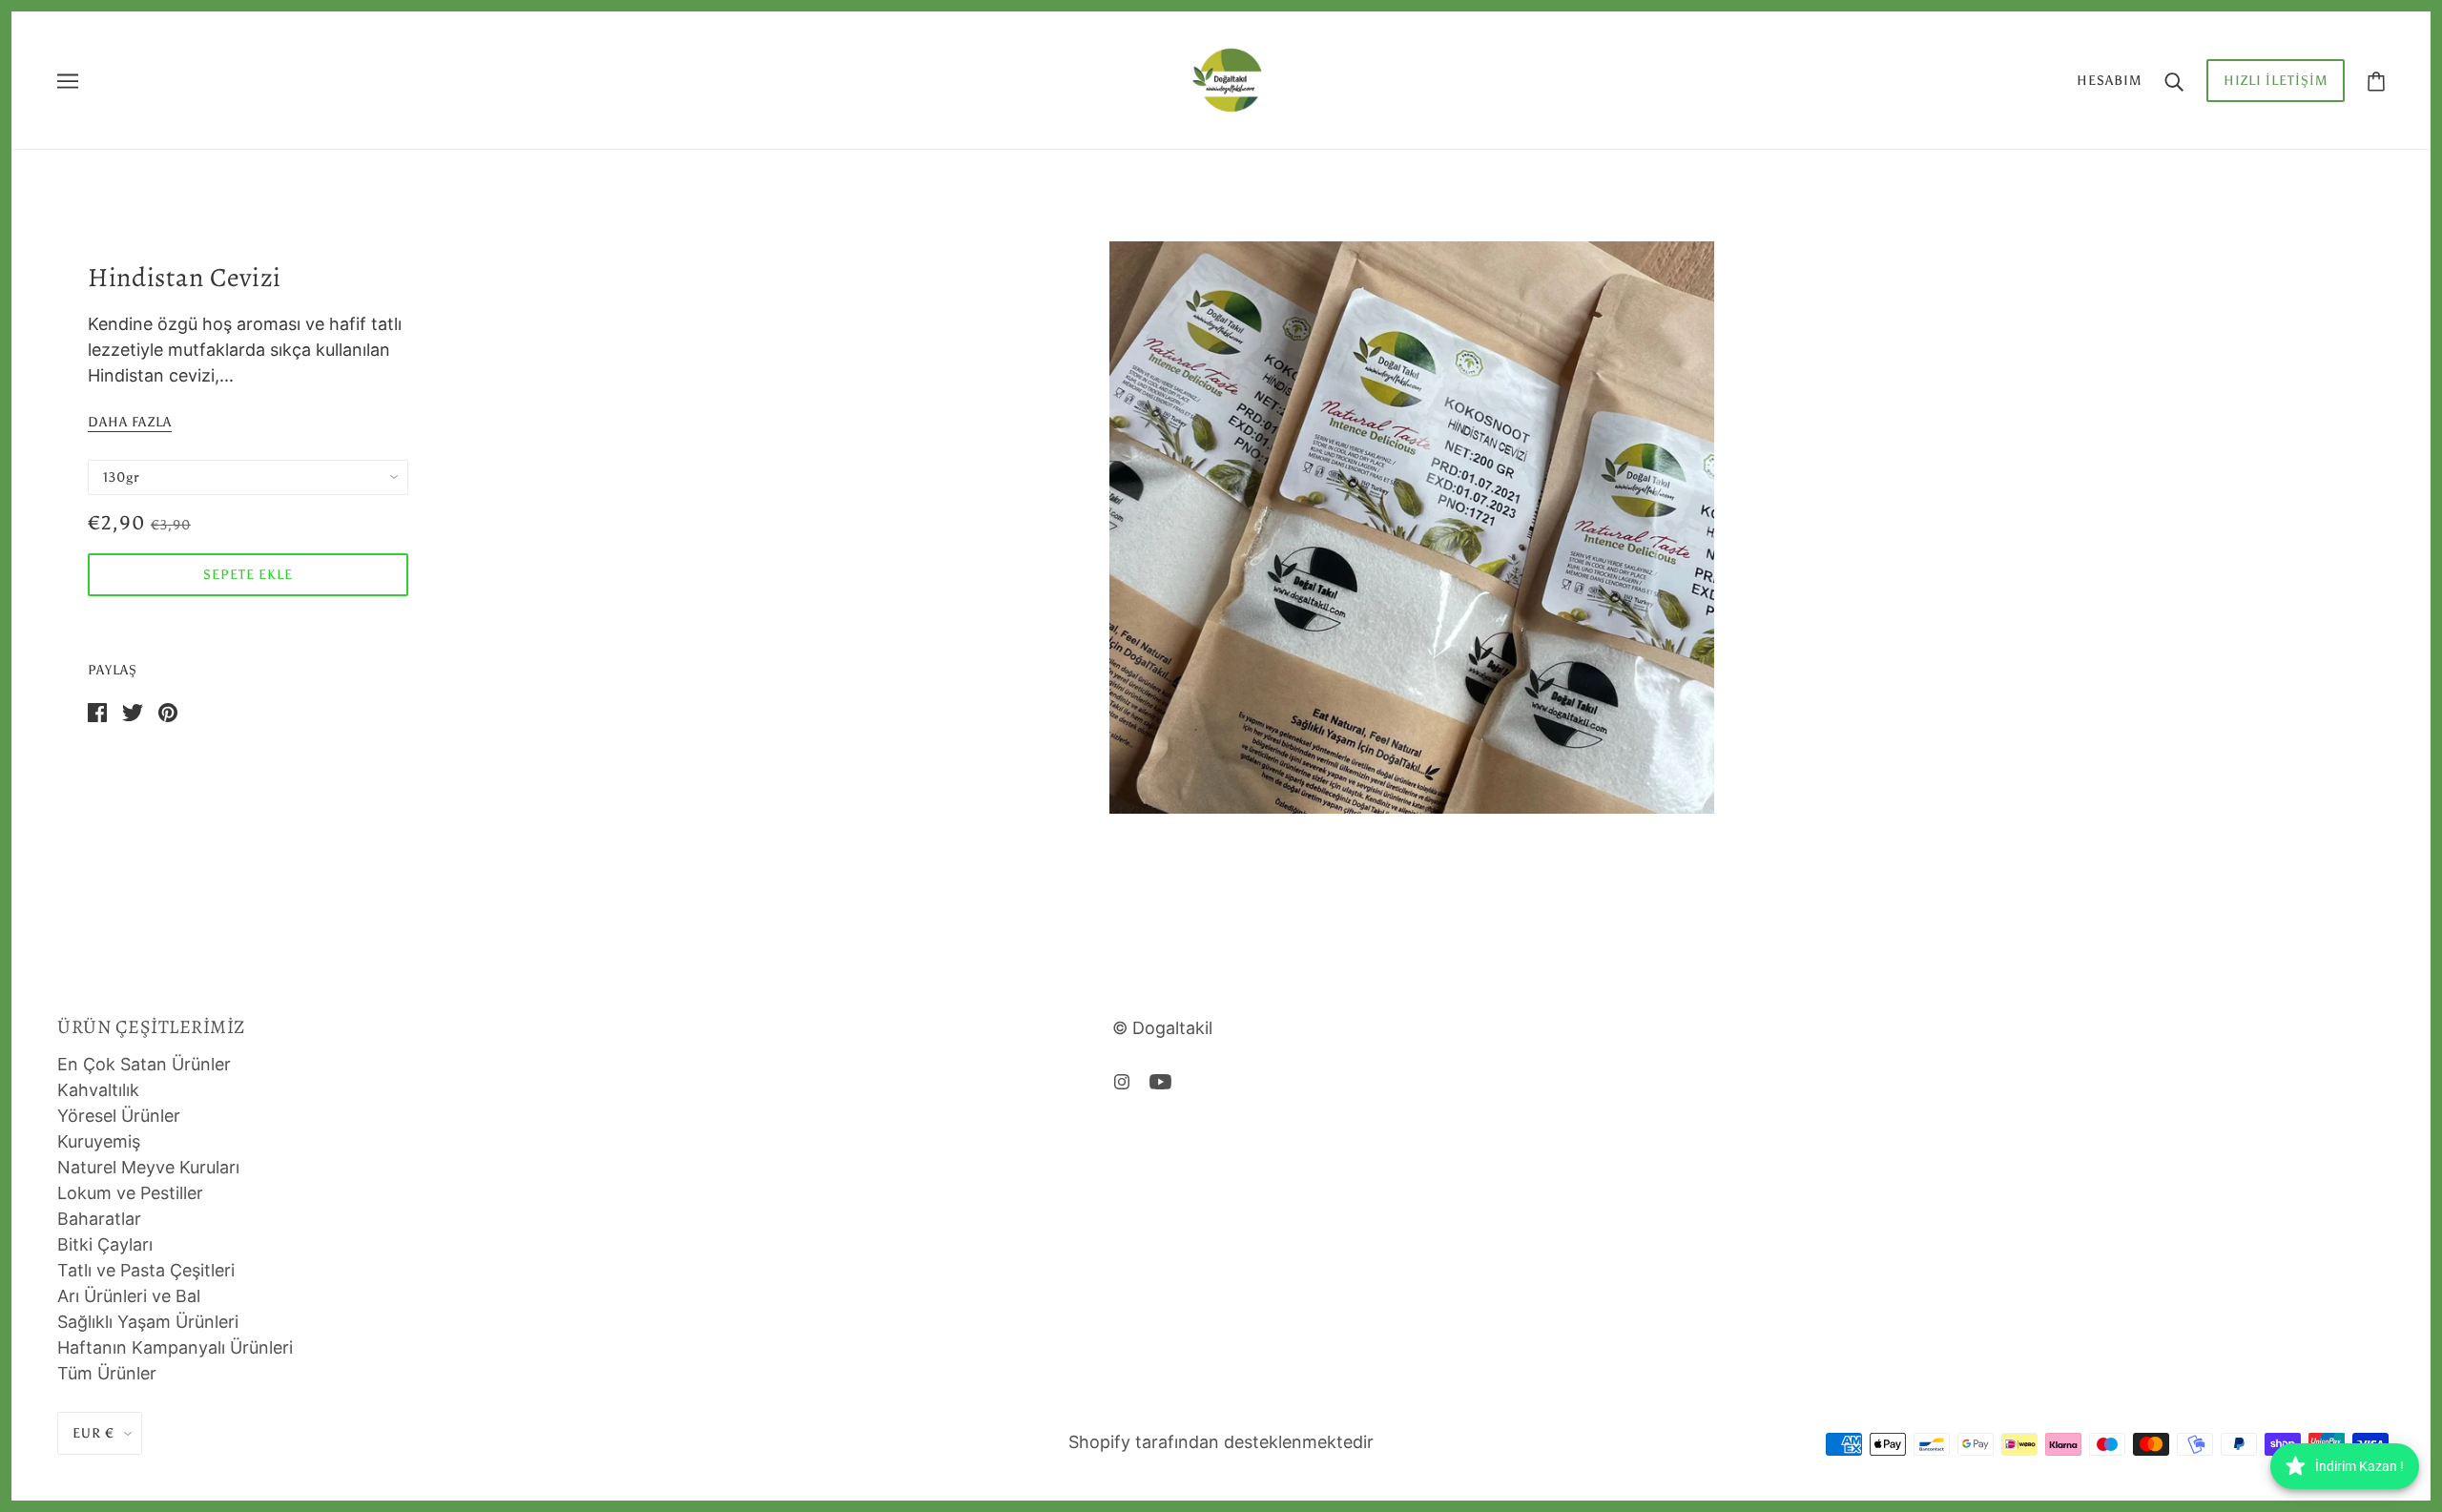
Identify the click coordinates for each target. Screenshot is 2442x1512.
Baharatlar (99, 1219)
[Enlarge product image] (1412, 528)
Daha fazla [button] (130, 423)
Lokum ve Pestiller (130, 1193)
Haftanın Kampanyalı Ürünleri (175, 1347)
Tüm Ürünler (107, 1373)
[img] (1122, 1080)
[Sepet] (2376, 81)
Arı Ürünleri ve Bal (129, 1296)
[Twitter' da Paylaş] (133, 711)
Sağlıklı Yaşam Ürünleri (148, 1322)
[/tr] (1227, 79)
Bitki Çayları (105, 1244)
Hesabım (2109, 81)
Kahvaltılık (98, 1090)
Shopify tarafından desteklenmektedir (1221, 1442)
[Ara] (2174, 81)
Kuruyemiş (99, 1141)
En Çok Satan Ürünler (144, 1064)
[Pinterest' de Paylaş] (168, 711)
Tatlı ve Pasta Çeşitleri (146, 1270)
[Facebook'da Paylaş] (97, 711)
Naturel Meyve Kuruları (148, 1167)
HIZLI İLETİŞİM (2276, 81)
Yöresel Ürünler (119, 1116)
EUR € (93, 1433)
